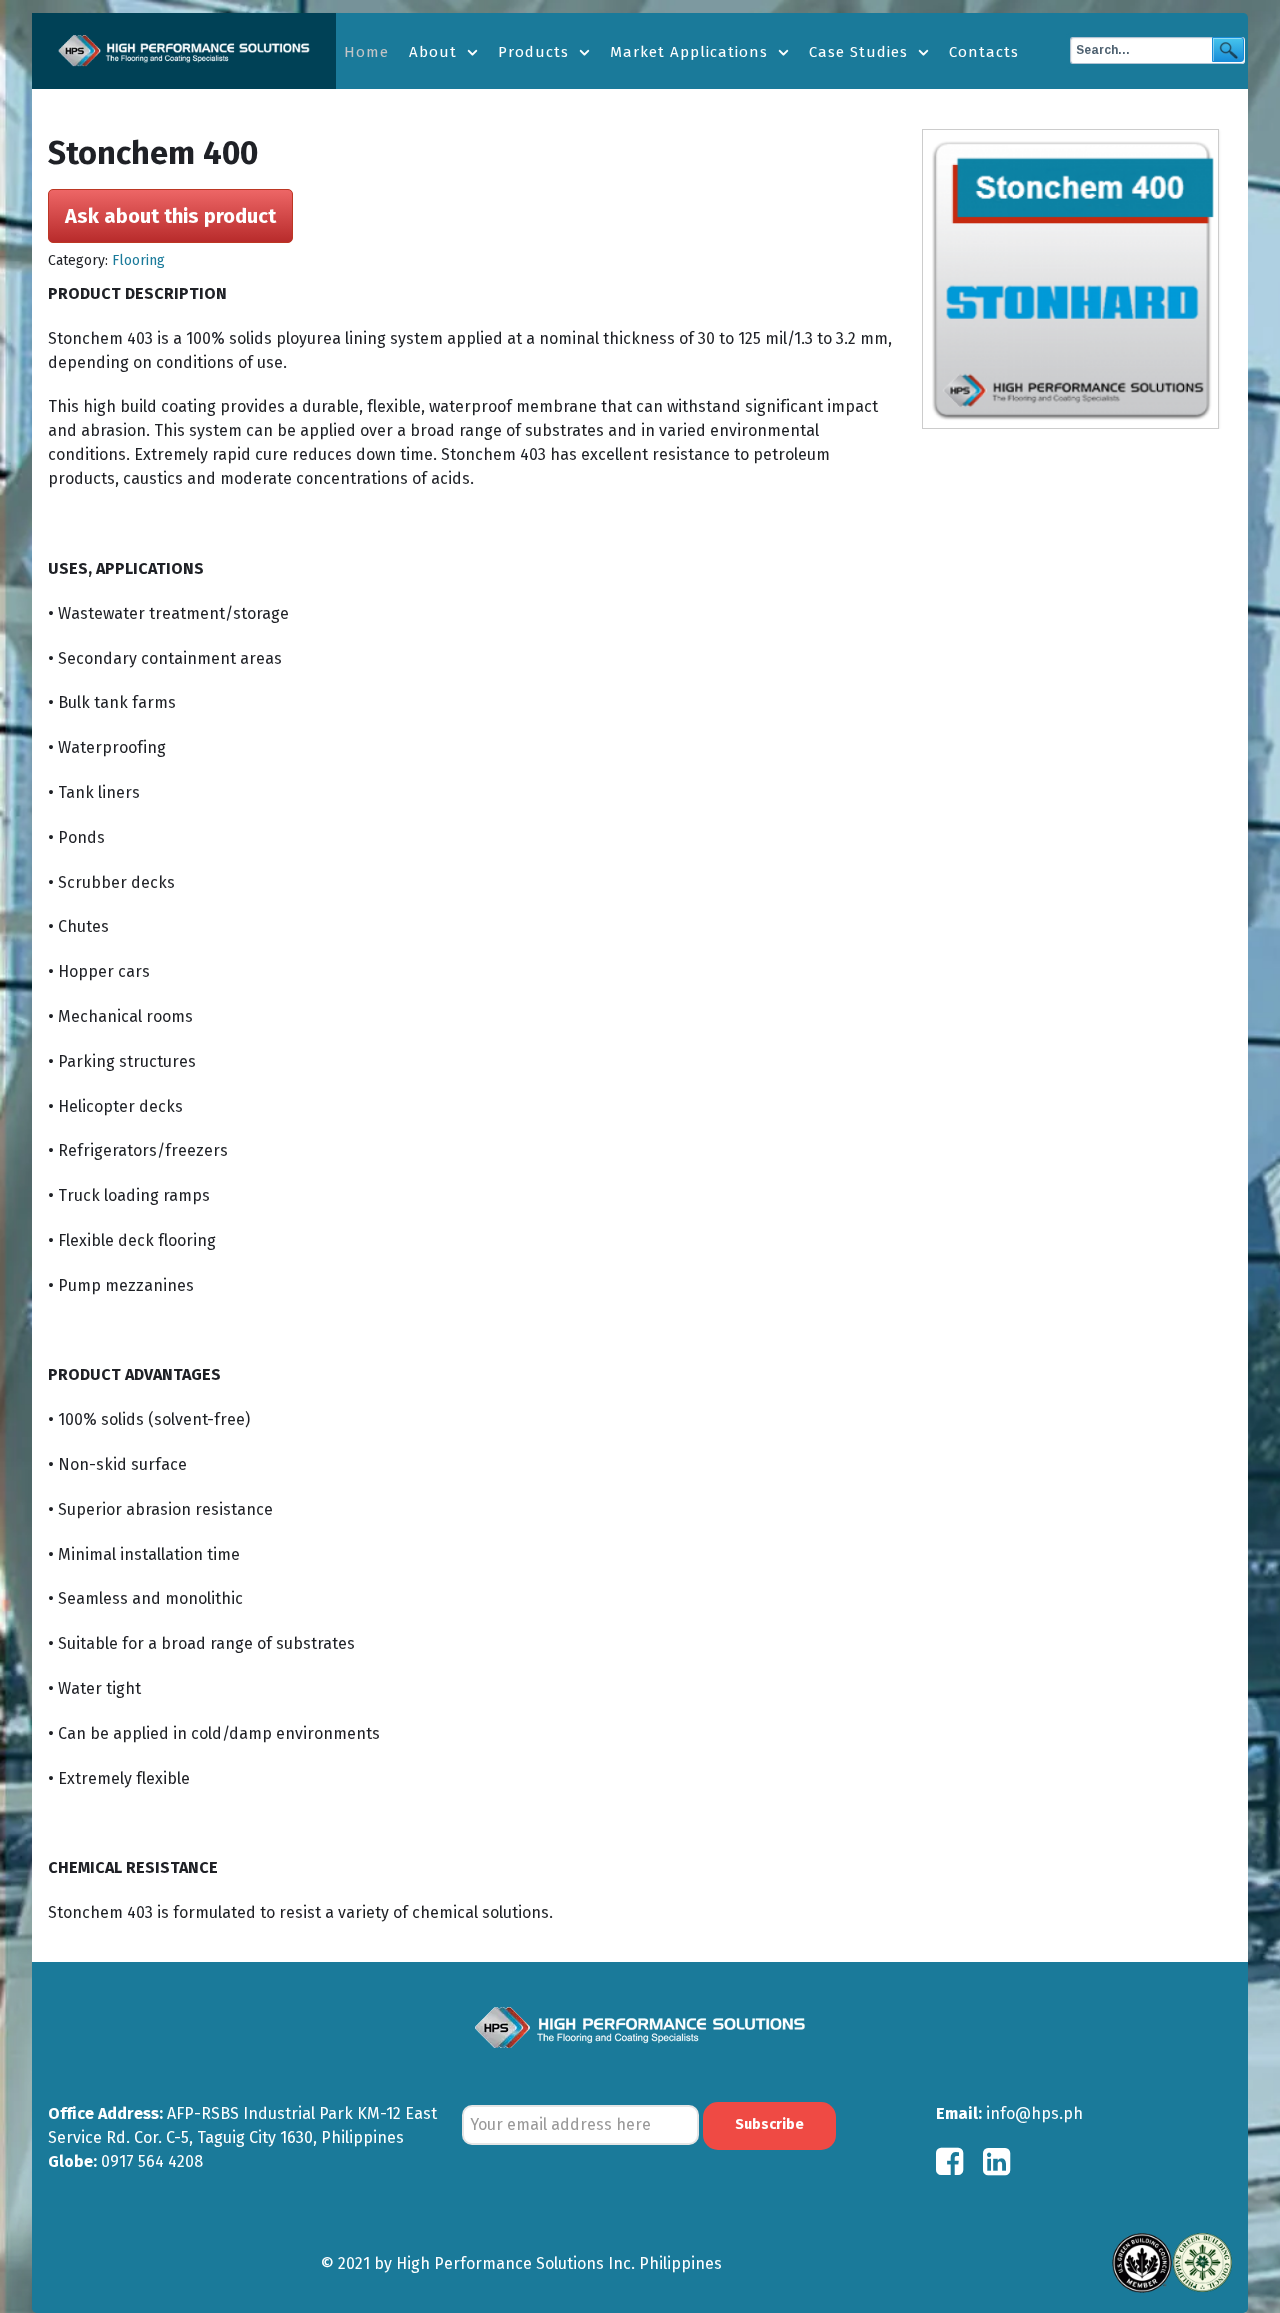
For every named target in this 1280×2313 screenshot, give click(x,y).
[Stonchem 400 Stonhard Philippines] (1077, 279)
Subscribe (769, 2124)
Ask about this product (170, 216)
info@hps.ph (1034, 2113)
